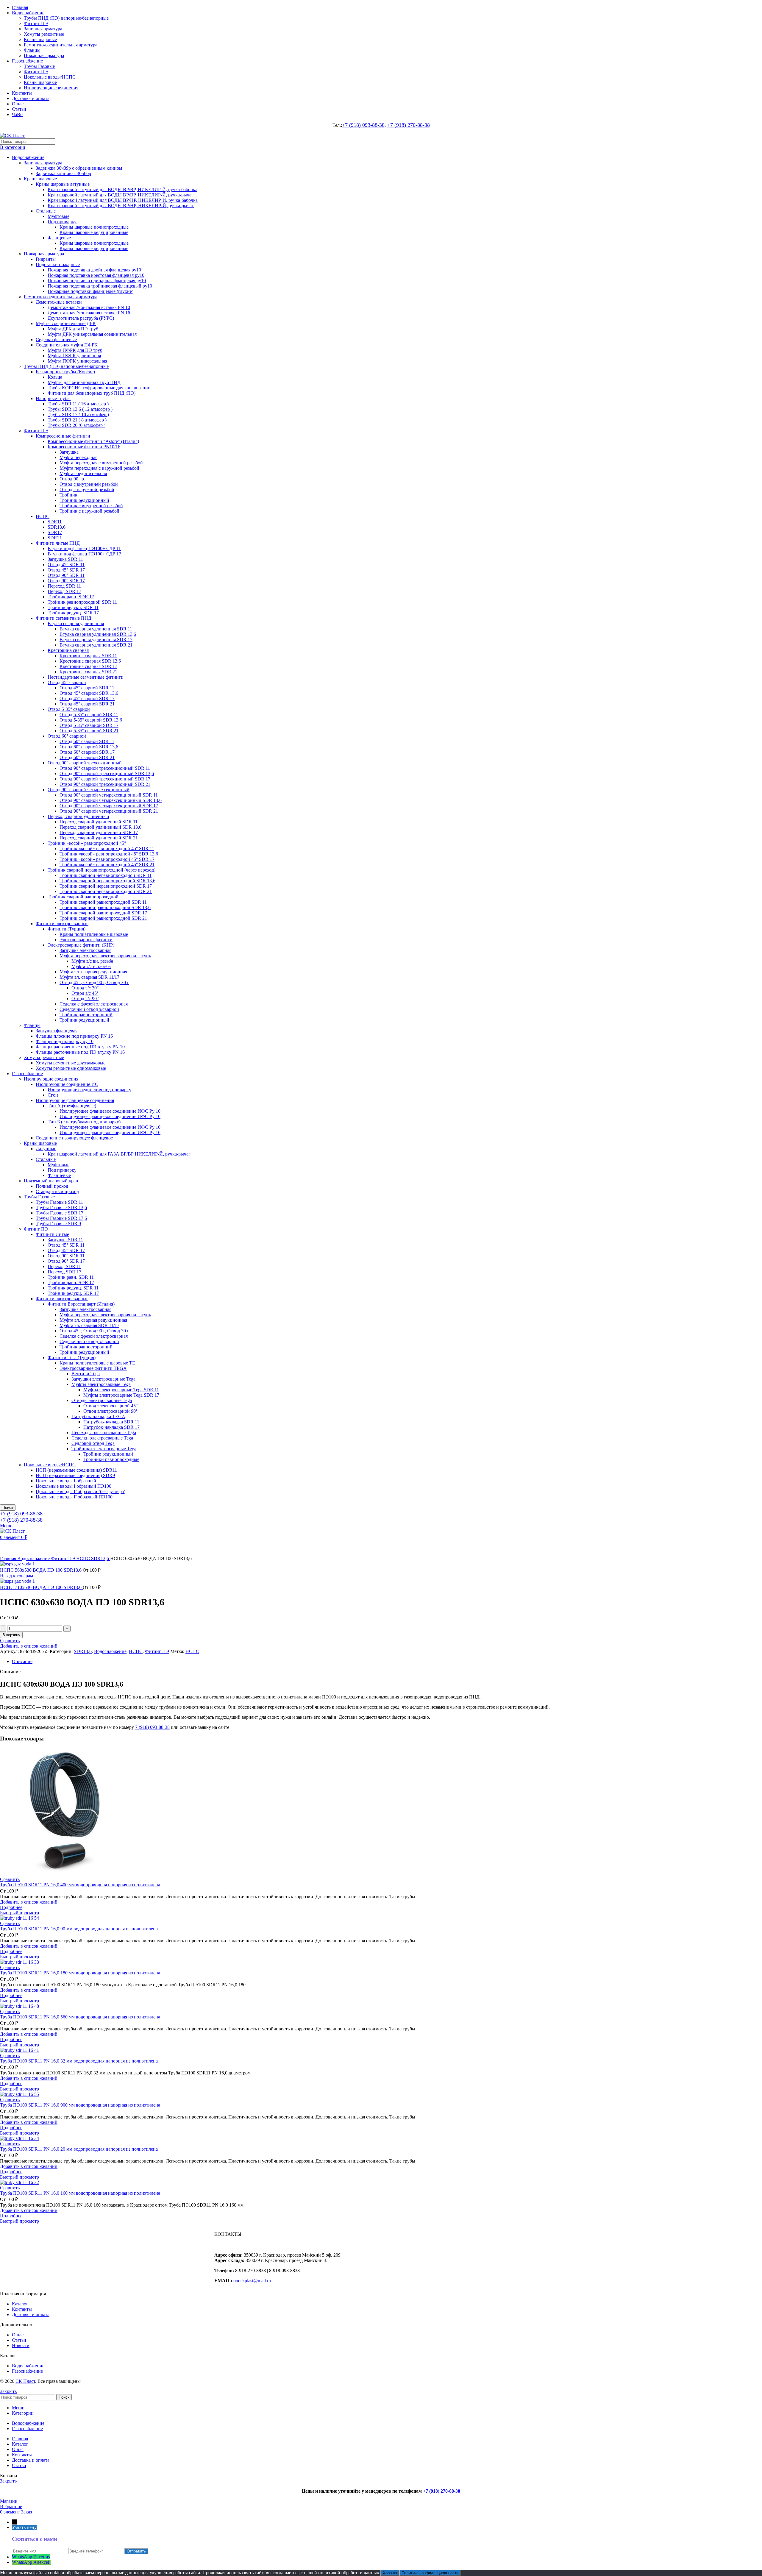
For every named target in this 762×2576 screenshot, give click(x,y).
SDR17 (55, 532)
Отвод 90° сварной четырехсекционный (89, 790)
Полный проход (52, 1186)
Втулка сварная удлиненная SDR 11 (96, 629)
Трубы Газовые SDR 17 (60, 1213)
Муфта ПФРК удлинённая (74, 356)
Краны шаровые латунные (63, 184)
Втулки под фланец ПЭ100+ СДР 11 (84, 548)
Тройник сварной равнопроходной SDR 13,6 (105, 907)
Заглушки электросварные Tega (103, 1379)
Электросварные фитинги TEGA (93, 1368)
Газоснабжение (27, 1074)
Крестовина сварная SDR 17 (88, 666)
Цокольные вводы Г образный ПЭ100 (74, 1497)
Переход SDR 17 (64, 591)
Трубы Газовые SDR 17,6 (61, 1218)
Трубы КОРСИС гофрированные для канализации (99, 388)
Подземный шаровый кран (51, 1181)
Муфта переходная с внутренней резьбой (101, 463)
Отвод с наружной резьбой (87, 490)
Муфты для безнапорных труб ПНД (84, 382)
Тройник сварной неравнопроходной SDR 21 (106, 891)
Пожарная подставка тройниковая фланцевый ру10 (100, 286)
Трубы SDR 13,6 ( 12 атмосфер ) (80, 409)
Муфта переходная (78, 457)
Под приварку (62, 222)
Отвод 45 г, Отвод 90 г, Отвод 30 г (94, 982)
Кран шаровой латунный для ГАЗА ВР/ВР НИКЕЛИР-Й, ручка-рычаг (119, 1154)
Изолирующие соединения (51, 88)
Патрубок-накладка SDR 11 (111, 1422)
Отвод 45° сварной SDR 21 (87, 704)
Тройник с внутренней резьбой (91, 506)
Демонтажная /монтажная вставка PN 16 (89, 313)
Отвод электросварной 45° (110, 1406)
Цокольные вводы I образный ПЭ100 (74, 1486)
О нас (18, 2335)
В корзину (11, 1635)
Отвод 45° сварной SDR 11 (87, 688)
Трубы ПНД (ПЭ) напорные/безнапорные (66, 18)
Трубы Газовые (39, 66)
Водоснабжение (28, 157)
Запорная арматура (43, 29)
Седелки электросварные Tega (102, 1438)
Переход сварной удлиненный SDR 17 (99, 832)
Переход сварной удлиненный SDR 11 (99, 822)
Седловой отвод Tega (93, 1443)
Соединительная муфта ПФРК (67, 345)
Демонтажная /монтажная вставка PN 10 (89, 307)
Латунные (46, 1149)
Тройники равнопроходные (111, 1459)
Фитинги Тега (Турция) (72, 1358)
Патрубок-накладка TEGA (98, 1416)
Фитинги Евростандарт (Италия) (81, 1304)
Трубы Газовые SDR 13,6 (61, 1207)
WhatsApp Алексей (31, 2562)
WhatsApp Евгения (31, 2557)
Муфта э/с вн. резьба (92, 961)
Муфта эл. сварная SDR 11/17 (89, 977)
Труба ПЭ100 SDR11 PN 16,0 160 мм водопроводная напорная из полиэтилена (80, 2193)
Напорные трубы (53, 398)
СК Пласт (25, 2381)
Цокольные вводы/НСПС (50, 77)
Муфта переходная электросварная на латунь (105, 956)
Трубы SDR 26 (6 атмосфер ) (76, 425)
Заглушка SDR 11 (65, 559)
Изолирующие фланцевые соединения (75, 1100)
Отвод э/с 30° (85, 988)
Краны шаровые (40, 39)
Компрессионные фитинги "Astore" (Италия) (93, 441)
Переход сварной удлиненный (78, 816)
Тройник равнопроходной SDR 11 (82, 602)
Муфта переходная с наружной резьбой (99, 468)
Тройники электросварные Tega (104, 1449)
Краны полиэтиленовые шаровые (94, 934)
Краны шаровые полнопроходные (94, 227)
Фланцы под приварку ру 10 (65, 1041)
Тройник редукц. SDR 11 (73, 607)
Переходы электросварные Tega (104, 1433)
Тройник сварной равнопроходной (83, 897)
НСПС (43, 516)
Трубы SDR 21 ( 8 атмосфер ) (77, 420)
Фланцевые (59, 238)
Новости (21, 2345)
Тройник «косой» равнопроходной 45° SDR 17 (107, 859)
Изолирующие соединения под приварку (89, 1090)
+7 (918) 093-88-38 (21, 1514)
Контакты (22, 2309)
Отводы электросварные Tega (102, 1400)
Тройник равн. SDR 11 (71, 1277)
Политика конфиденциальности (430, 2573)
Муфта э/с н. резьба (91, 966)
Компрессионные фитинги (63, 436)
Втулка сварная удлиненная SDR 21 (96, 645)
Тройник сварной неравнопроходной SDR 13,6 (107, 881)
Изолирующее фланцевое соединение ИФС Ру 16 (110, 1116)
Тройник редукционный (84, 500)
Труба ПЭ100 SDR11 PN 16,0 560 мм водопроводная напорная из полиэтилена (80, 2017)
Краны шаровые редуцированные (94, 232)
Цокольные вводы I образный (66, 1481)
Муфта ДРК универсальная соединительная (92, 334)
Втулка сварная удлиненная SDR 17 (96, 640)
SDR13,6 (57, 527)
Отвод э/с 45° (85, 993)
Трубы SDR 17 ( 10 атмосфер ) (78, 414)
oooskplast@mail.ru (252, 2281)
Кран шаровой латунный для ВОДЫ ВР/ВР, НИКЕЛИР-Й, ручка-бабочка (122, 189)
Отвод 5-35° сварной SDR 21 (89, 731)
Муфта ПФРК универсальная (77, 361)
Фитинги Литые (52, 1234)
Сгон (53, 1095)
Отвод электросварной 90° (110, 1411)
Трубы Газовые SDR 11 (59, 1202)
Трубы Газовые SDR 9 (58, 1224)
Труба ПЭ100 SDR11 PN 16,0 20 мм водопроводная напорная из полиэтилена (79, 2149)
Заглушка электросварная (85, 950)
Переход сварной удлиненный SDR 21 (99, 838)
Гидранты (46, 259)
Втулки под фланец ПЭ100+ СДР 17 (84, 554)
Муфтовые (58, 216)
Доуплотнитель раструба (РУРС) (81, 318)
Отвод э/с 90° (85, 999)
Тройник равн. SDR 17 (71, 597)
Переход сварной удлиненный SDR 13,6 (100, 827)
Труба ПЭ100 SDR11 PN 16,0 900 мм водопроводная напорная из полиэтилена (80, 2105)
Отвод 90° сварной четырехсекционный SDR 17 (109, 806)
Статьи (19, 2340)
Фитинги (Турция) (67, 929)
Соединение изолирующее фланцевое (74, 1138)
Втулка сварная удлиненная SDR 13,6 (98, 634)
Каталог (20, 2304)
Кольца (55, 377)
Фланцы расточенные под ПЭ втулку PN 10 (80, 1047)
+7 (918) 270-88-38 (409, 125)
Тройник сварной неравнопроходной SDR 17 (106, 886)
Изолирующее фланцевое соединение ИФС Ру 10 (110, 1111)
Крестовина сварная (68, 650)
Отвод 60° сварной (67, 736)
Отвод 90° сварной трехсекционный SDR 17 (105, 779)
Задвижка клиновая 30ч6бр (63, 173)
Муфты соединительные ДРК (66, 323)
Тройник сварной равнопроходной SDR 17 (103, 913)
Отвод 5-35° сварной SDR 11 (89, 715)
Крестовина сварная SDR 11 (88, 656)
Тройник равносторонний (86, 1015)
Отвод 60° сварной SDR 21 (87, 757)
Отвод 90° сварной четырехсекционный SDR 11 (109, 795)
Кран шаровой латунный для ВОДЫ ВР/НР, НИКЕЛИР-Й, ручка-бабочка (123, 200)
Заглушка (69, 452)
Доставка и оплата (31, 2315)
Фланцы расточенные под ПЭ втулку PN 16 (80, 1052)
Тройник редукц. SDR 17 (73, 613)
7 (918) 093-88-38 (152, 1727)
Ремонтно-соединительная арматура (61, 45)
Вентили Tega (86, 1374)
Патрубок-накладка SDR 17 (111, 1427)
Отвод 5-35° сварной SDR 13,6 (91, 720)
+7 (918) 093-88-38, (364, 125)
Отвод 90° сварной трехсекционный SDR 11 (105, 768)
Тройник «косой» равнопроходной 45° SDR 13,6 (109, 854)
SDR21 (55, 538)
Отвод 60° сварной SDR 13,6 (89, 747)
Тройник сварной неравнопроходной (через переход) (102, 870)
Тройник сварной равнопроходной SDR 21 (103, 918)
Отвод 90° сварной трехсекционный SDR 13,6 (107, 773)
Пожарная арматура (44, 56)
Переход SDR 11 (64, 586)
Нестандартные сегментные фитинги (86, 677)
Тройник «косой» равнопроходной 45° (87, 843)
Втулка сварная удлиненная (76, 623)
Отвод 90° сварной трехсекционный (85, 763)
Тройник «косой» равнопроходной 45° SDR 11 (107, 848)
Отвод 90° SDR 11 (66, 575)
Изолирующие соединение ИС (67, 1084)
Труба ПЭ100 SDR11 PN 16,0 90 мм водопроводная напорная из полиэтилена (79, 1929)
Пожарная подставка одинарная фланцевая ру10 (97, 281)
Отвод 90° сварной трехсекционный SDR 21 (105, 784)
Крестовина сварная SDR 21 (88, 672)
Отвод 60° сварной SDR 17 (87, 752)
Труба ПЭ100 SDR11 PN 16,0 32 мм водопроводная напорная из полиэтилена (79, 2061)
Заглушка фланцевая (57, 1031)
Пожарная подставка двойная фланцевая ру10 (94, 270)
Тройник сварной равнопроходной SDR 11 (103, 902)
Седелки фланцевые (56, 339)
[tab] (387, 1662)
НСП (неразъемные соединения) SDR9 (75, 1475)
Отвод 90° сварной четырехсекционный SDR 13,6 (111, 800)
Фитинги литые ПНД (58, 543)
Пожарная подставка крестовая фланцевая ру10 (96, 275)
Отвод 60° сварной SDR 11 (87, 741)
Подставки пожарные (58, 264)
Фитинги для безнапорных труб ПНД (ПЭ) (92, 393)
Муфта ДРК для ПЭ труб (73, 329)
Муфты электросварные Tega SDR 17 (121, 1395)
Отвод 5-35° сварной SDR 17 (89, 725)
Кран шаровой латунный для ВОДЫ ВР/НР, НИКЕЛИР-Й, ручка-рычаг (121, 206)
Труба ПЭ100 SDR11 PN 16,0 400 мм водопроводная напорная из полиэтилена (80, 1885)
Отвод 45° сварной (67, 682)
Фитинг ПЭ (36, 23)
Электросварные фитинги (86, 940)
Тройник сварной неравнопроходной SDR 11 (106, 875)
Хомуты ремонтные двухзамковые (71, 1063)
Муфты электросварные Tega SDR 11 (121, 1390)
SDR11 (55, 522)
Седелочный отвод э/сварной (89, 1009)
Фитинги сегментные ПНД (64, 618)
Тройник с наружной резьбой (89, 511)
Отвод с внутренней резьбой (89, 484)
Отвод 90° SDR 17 (66, 581)
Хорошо (390, 2573)
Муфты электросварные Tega (101, 1384)
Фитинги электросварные (62, 924)
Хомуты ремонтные (44, 34)
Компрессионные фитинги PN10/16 (84, 447)
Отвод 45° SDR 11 (66, 565)
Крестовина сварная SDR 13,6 (90, 661)
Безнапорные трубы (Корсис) (65, 372)
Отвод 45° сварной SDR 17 (87, 698)
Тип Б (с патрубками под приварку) (84, 1122)
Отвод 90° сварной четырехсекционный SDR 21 (109, 811)
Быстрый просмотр (19, 1913)
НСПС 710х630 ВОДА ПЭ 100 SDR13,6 (41, 1587)
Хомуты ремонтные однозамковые (71, 1068)
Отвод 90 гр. (72, 479)
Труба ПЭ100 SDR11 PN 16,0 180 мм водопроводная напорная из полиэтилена (80, 1973)
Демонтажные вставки (59, 302)
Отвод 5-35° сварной (69, 709)
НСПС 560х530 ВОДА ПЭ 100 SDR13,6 (41, 1570)
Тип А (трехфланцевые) (72, 1106)
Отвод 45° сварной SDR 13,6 (89, 693)
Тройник (68, 495)
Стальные (46, 211)
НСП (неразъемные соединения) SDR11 (76, 1470)
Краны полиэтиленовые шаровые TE (97, 1363)
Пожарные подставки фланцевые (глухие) (90, 291)
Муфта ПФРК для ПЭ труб (75, 350)
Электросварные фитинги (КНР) (81, 945)
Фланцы (32, 50)
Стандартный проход (57, 1191)
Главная (9, 1558)
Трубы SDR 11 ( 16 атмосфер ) (78, 404)
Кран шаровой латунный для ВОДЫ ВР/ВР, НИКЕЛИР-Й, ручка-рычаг (121, 195)
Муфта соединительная (83, 473)
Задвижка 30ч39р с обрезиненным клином (79, 168)
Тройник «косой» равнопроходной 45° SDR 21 (107, 865)
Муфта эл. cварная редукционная (93, 972)
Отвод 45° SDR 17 (66, 570)
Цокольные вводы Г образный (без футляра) (81, 1491)
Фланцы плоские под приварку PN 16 (74, 1036)
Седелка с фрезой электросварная (94, 1004)
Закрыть (8, 2391)
